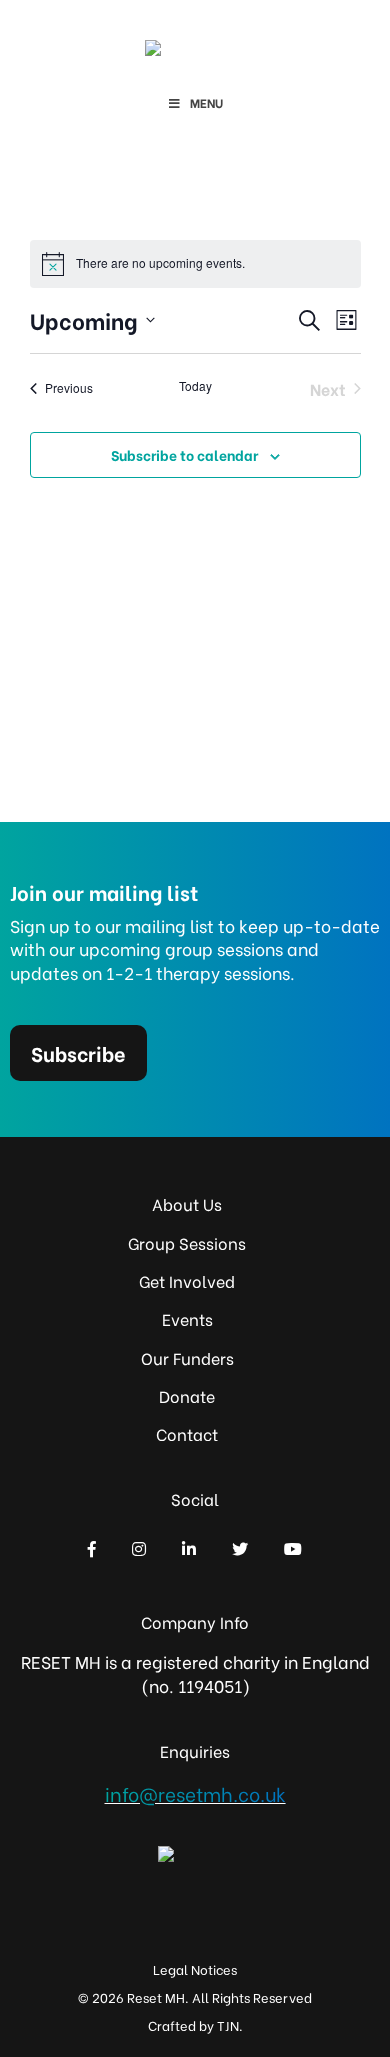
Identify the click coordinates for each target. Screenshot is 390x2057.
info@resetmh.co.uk (195, 1793)
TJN (228, 2024)
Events (187, 1318)
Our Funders (187, 1357)
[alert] (195, 264)
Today (195, 386)
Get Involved (187, 1280)
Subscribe (78, 1052)
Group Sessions (187, 1242)
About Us (187, 1203)
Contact (187, 1433)
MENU (206, 102)
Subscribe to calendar (184, 454)
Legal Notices (195, 1968)
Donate (187, 1395)
